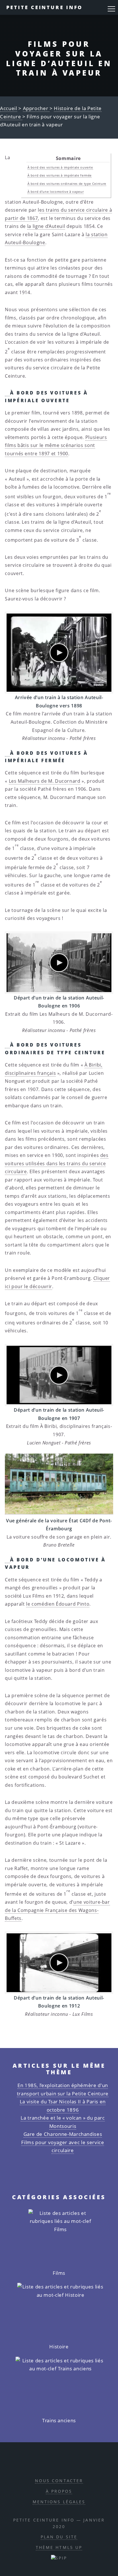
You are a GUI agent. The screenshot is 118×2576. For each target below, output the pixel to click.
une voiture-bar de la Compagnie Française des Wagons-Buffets (57, 1910)
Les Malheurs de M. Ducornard (45, 781)
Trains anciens (59, 2420)
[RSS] (39, 2463)
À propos (59, 2491)
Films (59, 2273)
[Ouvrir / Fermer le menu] (111, 9)
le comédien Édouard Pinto (58, 1604)
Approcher (36, 108)
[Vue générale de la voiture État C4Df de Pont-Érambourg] (59, 1484)
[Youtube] (78, 2463)
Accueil (9, 108)
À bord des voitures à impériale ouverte (60, 167)
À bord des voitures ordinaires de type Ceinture (67, 184)
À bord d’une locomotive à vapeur (56, 192)
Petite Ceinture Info (45, 7)
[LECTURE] (59, 653)
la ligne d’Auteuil (46, 226)
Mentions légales (59, 2502)
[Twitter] (65, 2463)
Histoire (59, 2347)
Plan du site (59, 2537)
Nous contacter (59, 2481)
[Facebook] (52, 2463)
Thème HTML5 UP (59, 2547)
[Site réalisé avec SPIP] (59, 2558)
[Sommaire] (7, 393)
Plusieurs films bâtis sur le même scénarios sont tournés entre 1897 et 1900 (56, 445)
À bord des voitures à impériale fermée (60, 175)
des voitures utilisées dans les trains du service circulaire (57, 1163)
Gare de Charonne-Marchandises (63, 2134)
